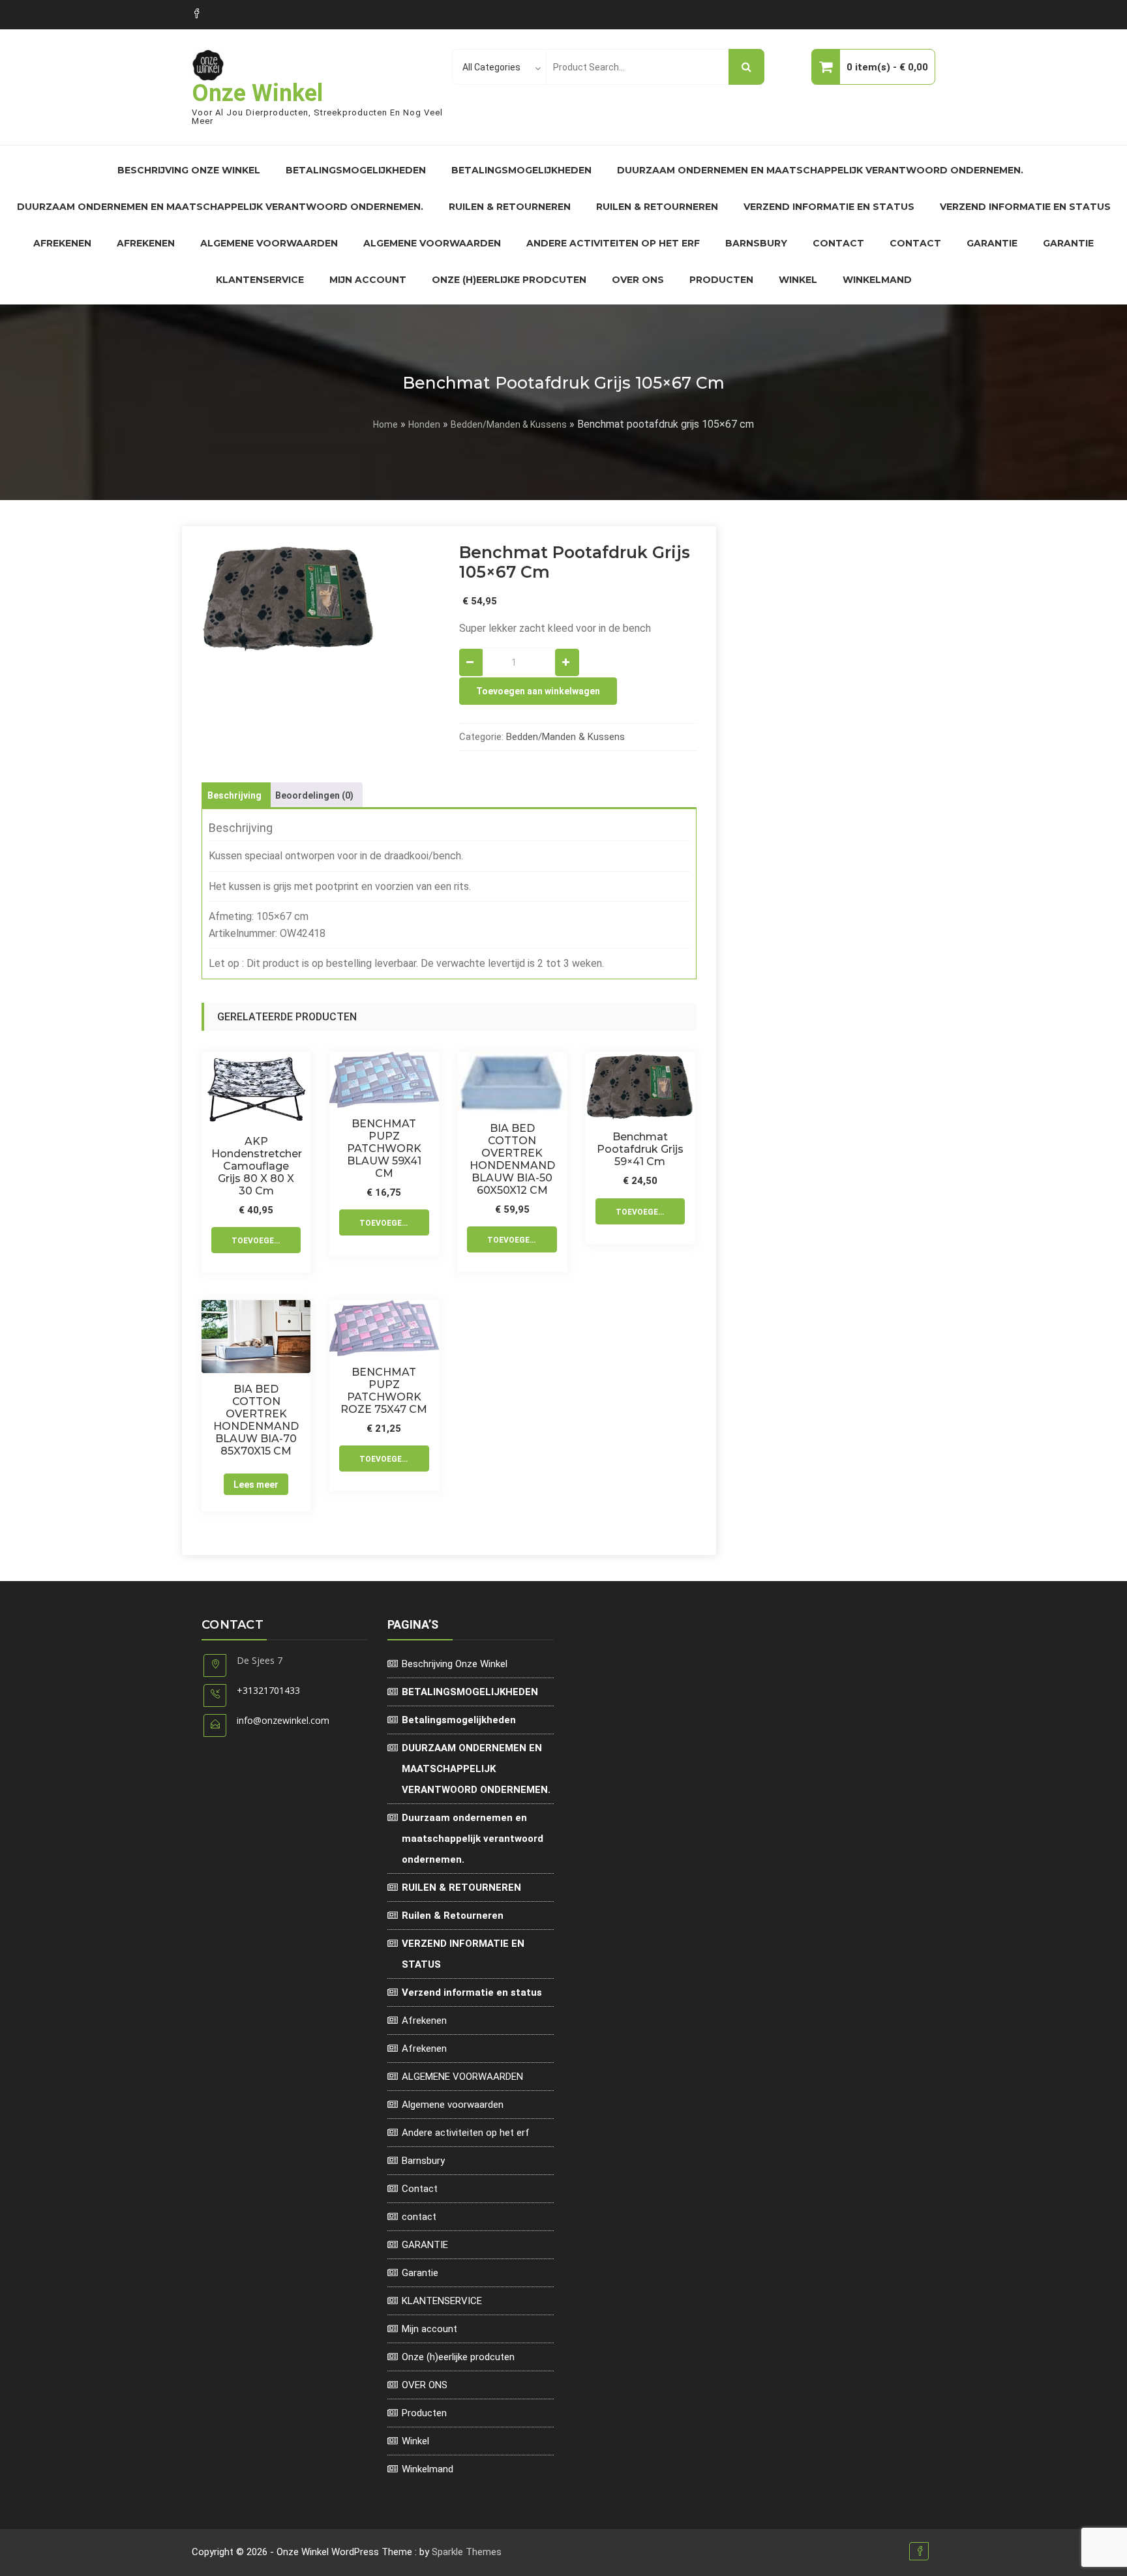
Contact (838, 243)
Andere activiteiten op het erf (613, 243)
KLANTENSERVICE (260, 280)
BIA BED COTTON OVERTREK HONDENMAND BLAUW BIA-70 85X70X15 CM (256, 1420)
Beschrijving (234, 795)
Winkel (798, 280)
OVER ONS (638, 280)
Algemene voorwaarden (432, 243)
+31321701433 (268, 1690)
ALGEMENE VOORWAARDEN (269, 243)
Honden (424, 424)
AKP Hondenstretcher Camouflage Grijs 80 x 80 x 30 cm (256, 1166)
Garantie (1068, 243)
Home (385, 424)
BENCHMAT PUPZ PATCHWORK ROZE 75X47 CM (384, 1391)
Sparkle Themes (467, 2552)
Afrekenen (62, 243)
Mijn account (368, 280)
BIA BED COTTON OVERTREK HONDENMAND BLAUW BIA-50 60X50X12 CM (512, 1159)
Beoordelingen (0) (314, 795)
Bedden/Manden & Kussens (509, 424)
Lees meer (256, 1485)
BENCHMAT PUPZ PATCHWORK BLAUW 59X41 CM (384, 1148)
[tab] (234, 795)
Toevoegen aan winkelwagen (538, 691)
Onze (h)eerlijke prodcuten (509, 280)
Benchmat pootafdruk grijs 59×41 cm (640, 1149)
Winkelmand (877, 280)
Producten (721, 280)
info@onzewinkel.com (283, 1720)
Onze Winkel (257, 93)
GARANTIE (992, 243)
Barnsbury (756, 243)
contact (915, 243)
